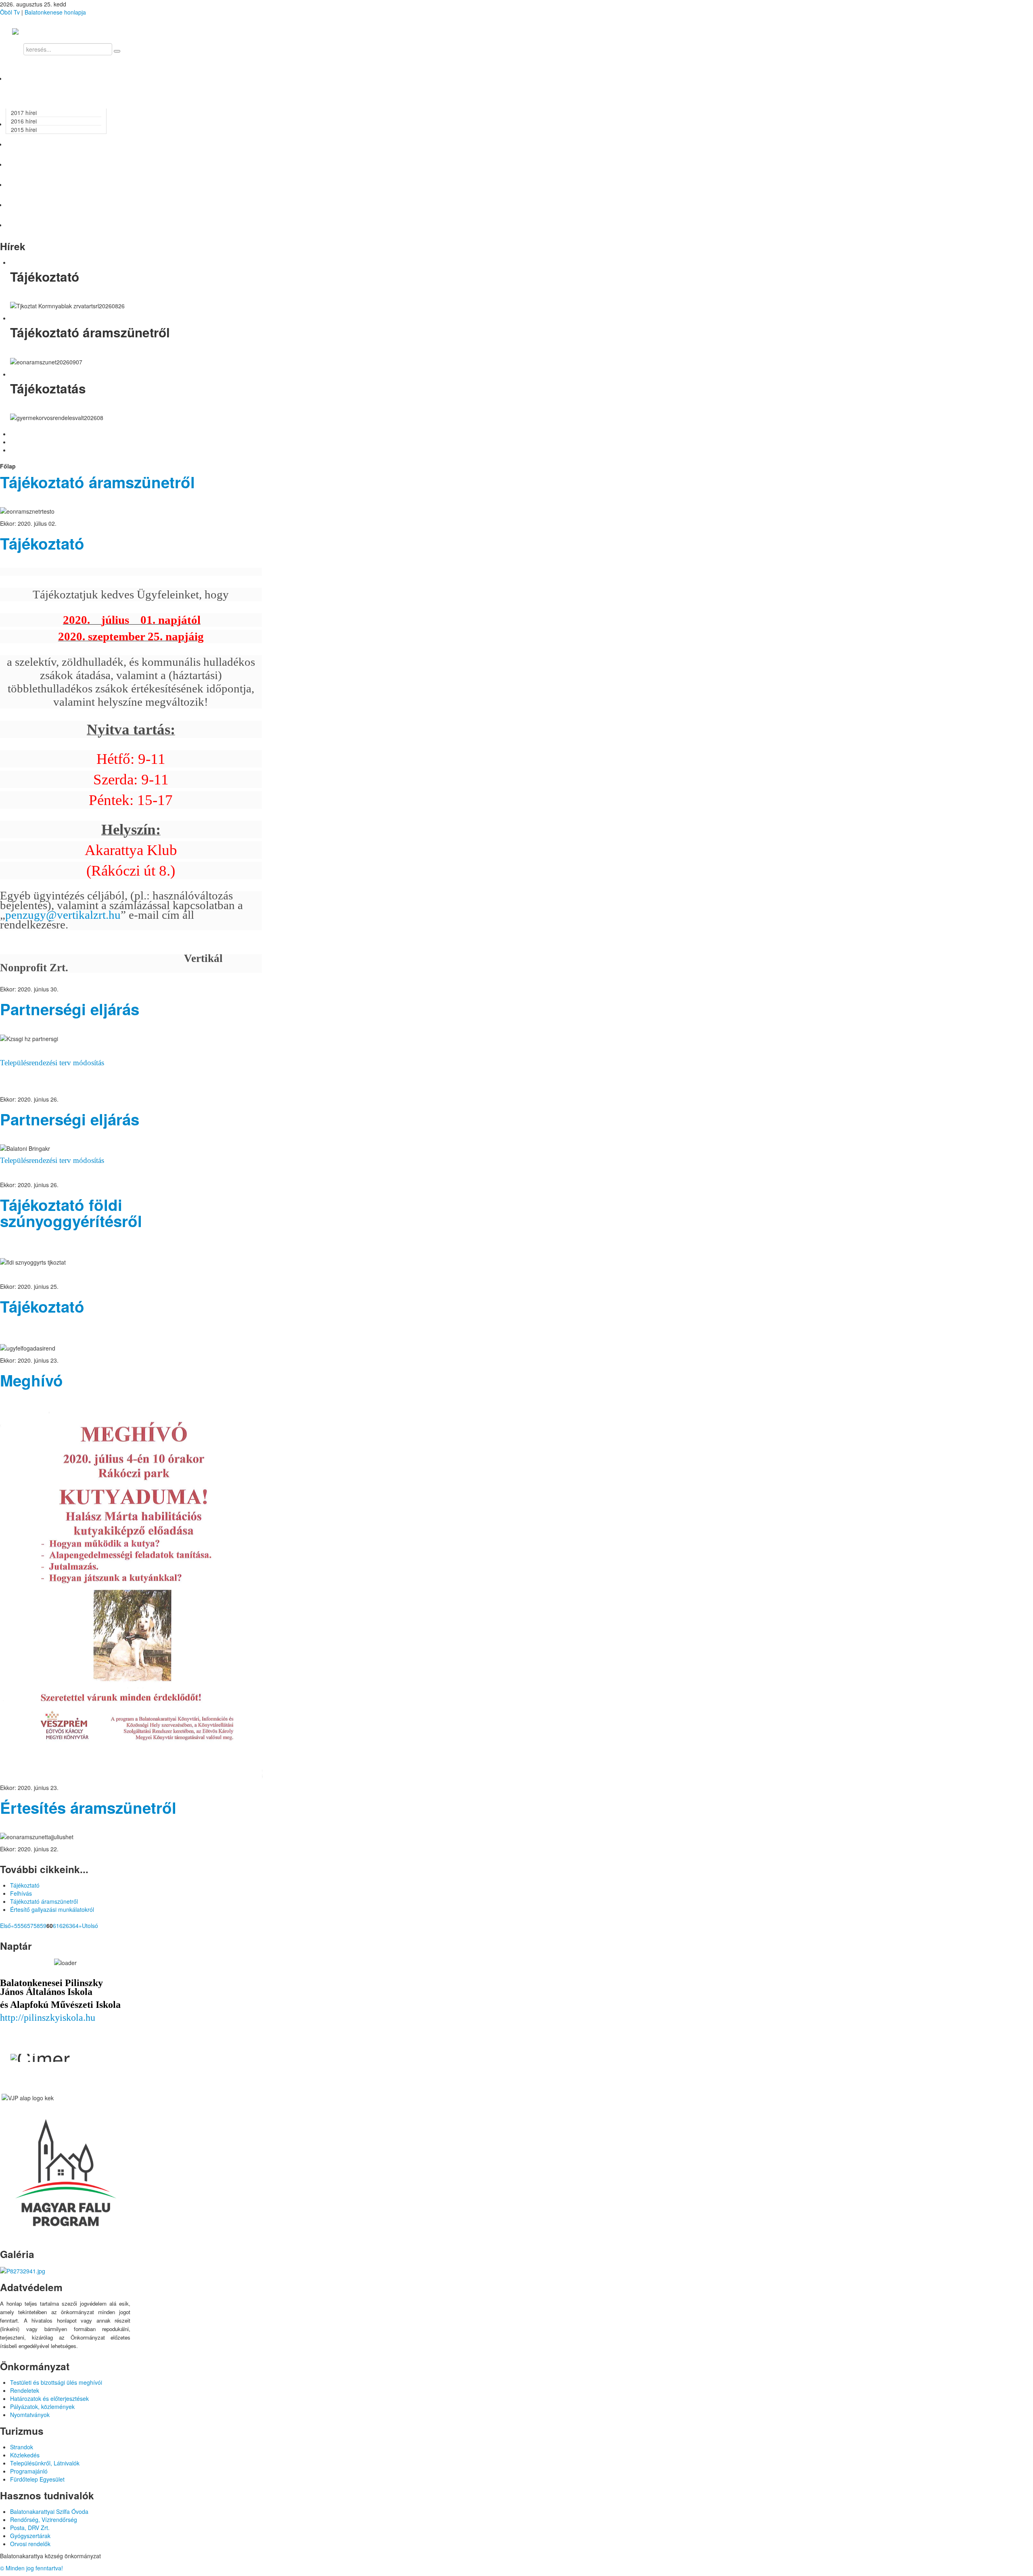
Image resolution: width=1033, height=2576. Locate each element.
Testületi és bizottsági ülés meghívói (56, 2382)
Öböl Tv (10, 12)
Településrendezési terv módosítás (52, 1063)
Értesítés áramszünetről (88, 1808)
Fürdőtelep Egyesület (37, 2479)
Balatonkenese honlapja (55, 12)
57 (30, 1926)
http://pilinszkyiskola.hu (48, 2018)
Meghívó (31, 1380)
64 (75, 1926)
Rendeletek (25, 2390)
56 (24, 1926)
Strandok (22, 2447)
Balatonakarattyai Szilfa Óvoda (49, 2511)
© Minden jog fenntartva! (31, 2568)
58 (37, 1926)
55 (17, 1926)
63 (69, 1926)
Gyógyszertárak (30, 2536)
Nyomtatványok (30, 2415)
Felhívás (21, 1893)
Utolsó (90, 1926)
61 (56, 1926)
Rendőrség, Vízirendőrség (44, 2520)
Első (5, 1926)
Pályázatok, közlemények (42, 2407)
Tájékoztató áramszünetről (97, 482)
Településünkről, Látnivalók (45, 2463)
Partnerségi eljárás (70, 1009)
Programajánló (29, 2471)
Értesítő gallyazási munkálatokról (52, 1909)
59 (43, 1926)
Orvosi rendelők (30, 2544)
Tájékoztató (42, 543)
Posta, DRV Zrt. (30, 2528)
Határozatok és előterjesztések (49, 2398)
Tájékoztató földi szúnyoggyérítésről (71, 1213)
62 (63, 1926)
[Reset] (117, 51)
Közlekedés (25, 2455)
